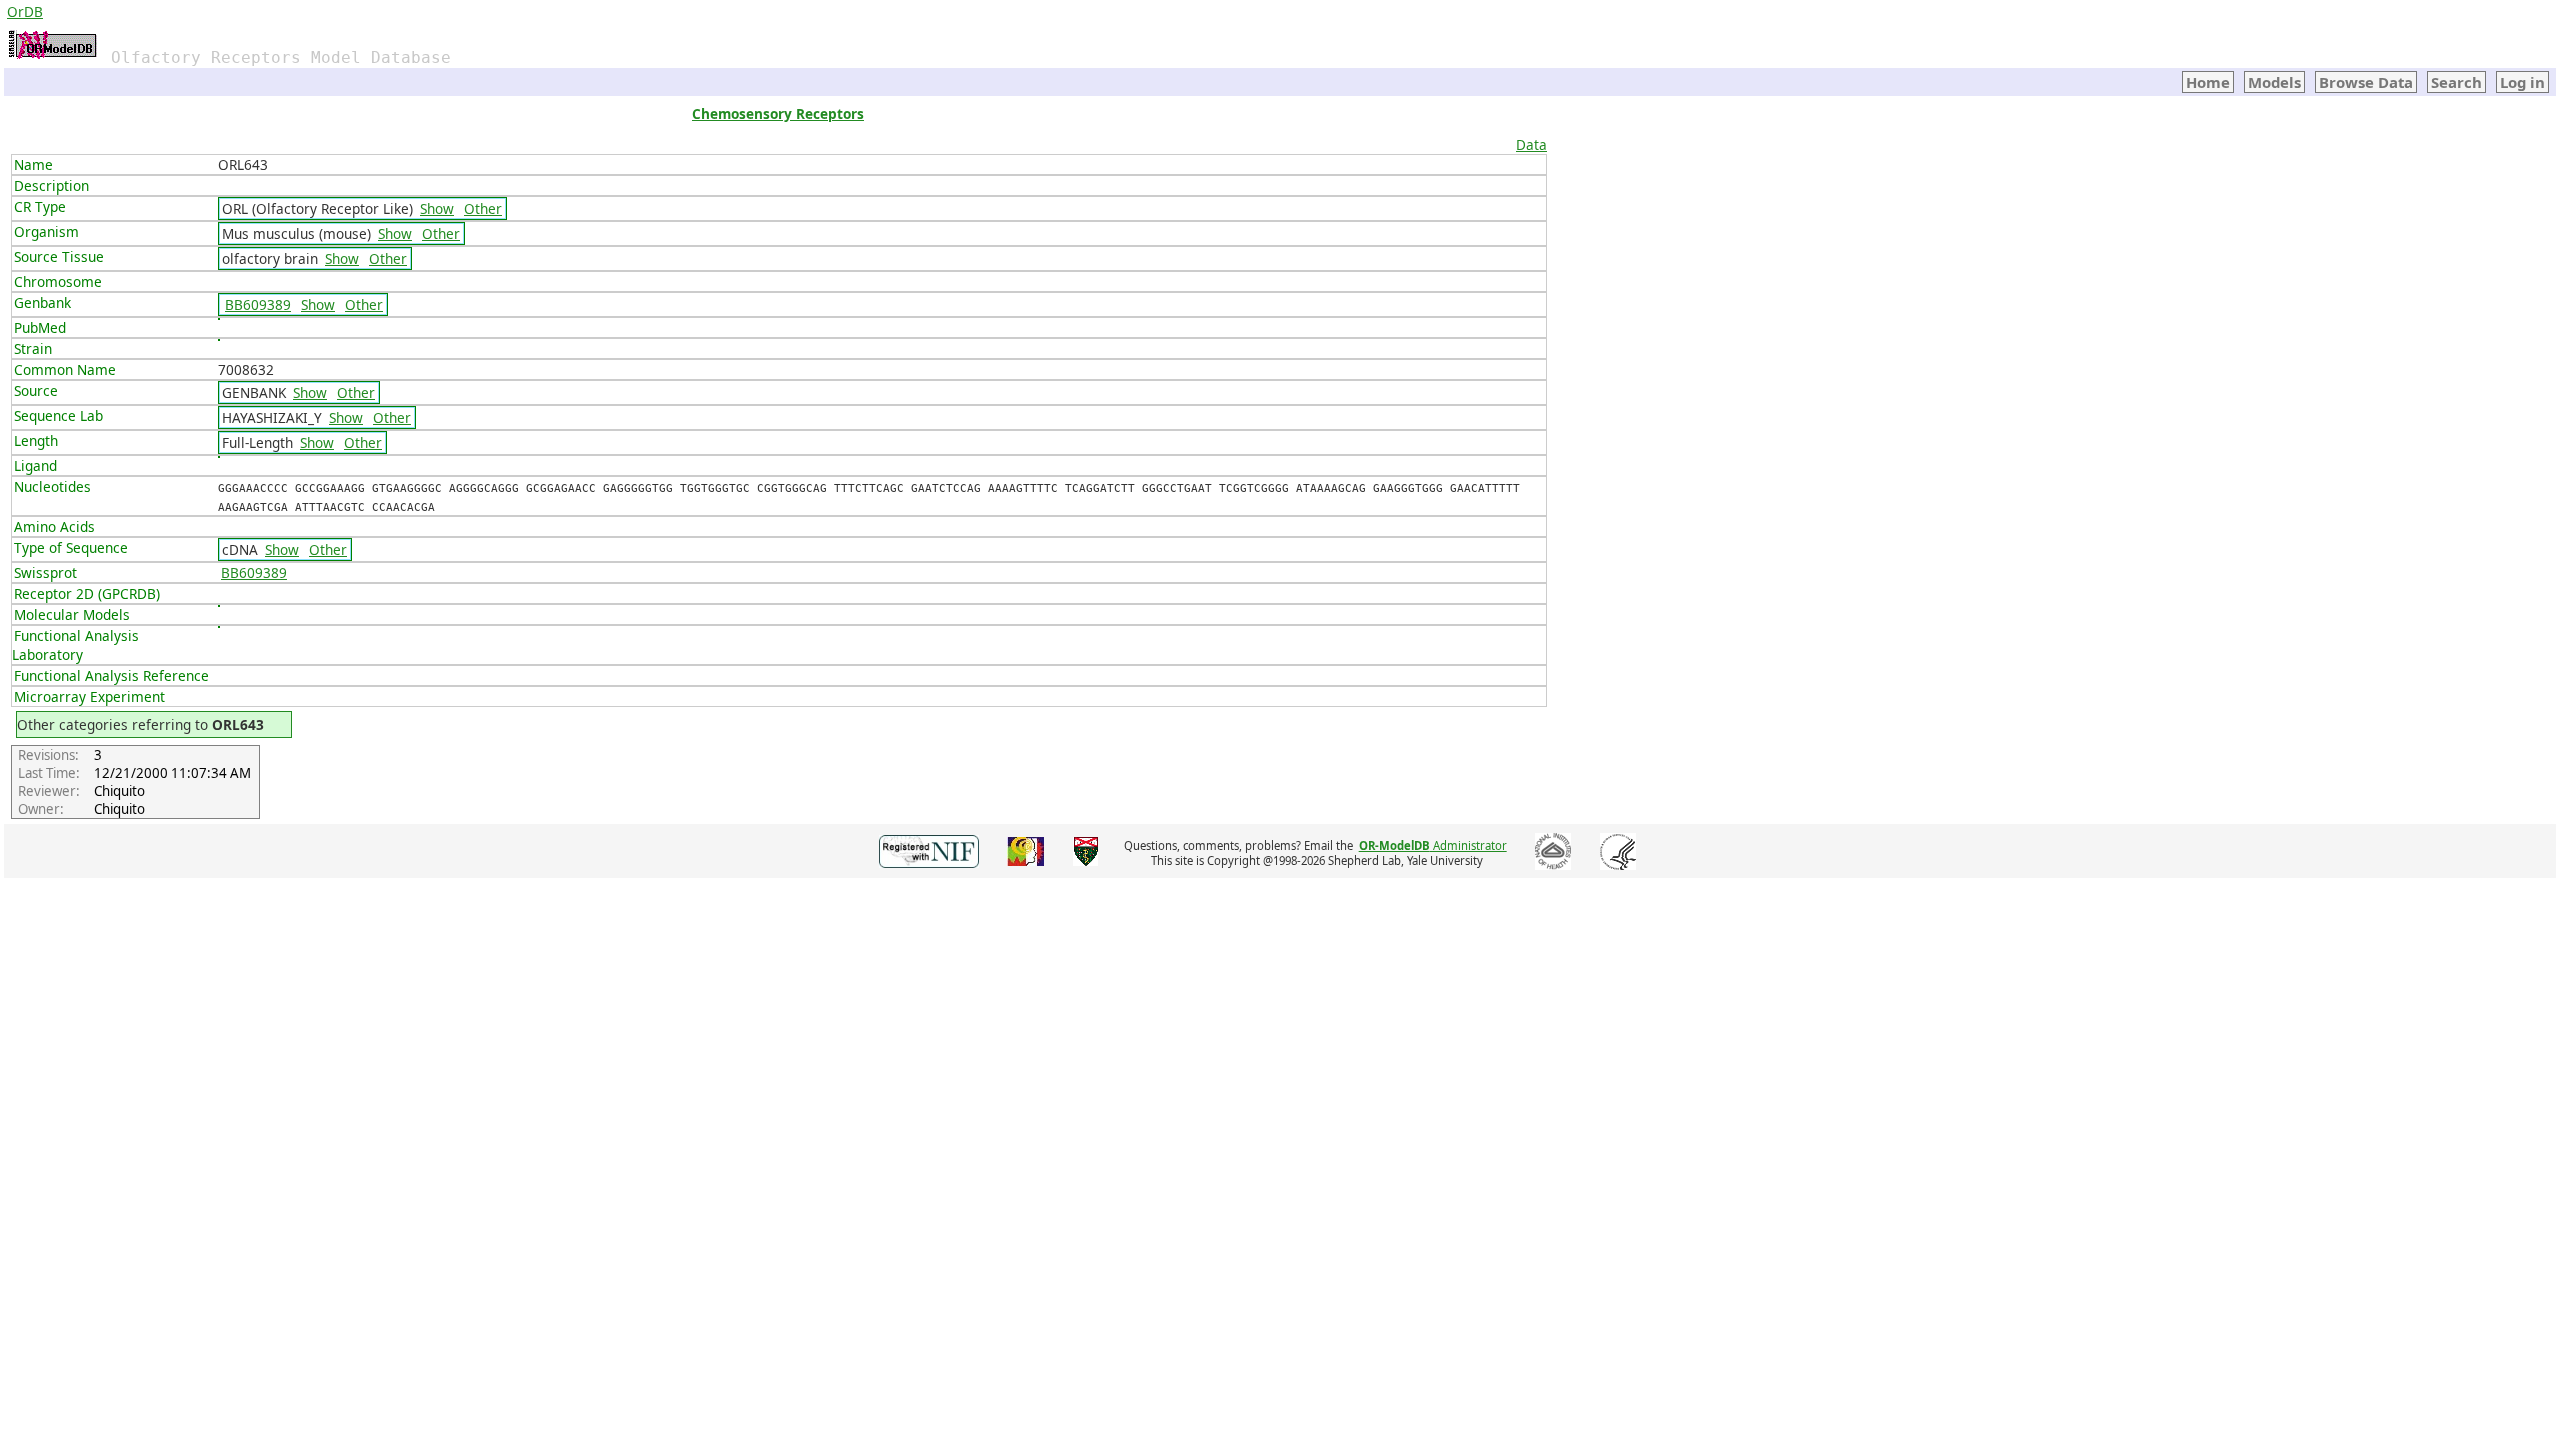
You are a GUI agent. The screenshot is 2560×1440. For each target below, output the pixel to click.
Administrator (1433, 845)
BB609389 (258, 304)
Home (2208, 82)
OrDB (25, 11)
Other (483, 208)
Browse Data (2366, 82)
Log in (2522, 82)
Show (437, 208)
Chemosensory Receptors (778, 113)
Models (2274, 82)
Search (2456, 82)
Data (1531, 144)
